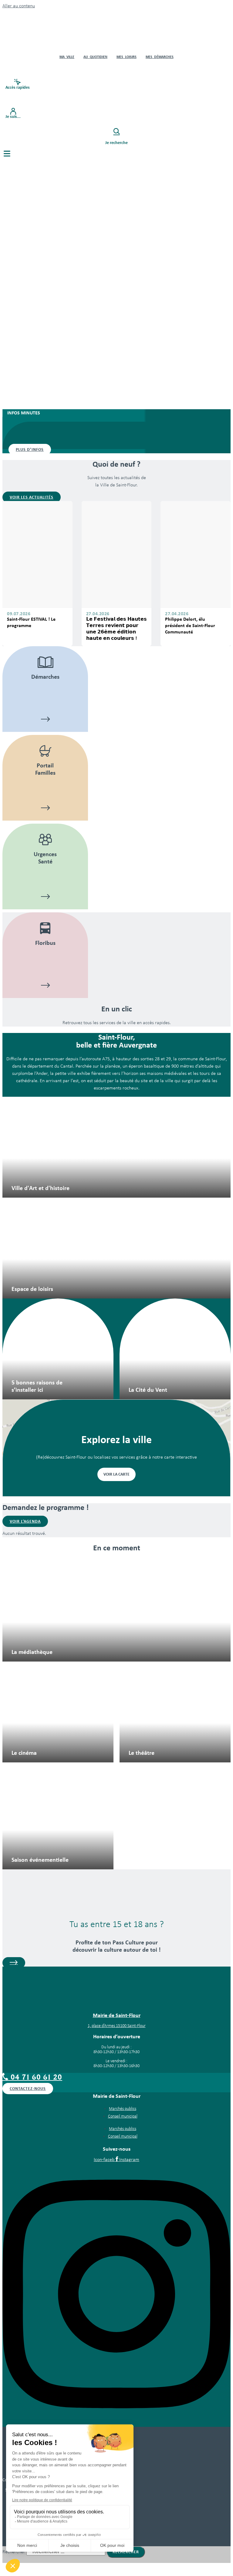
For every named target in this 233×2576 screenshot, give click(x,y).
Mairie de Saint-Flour (117, 2015)
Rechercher (14, 2552)
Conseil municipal (123, 2116)
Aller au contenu (19, 6)
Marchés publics (123, 2109)
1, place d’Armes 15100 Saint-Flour (117, 2026)
